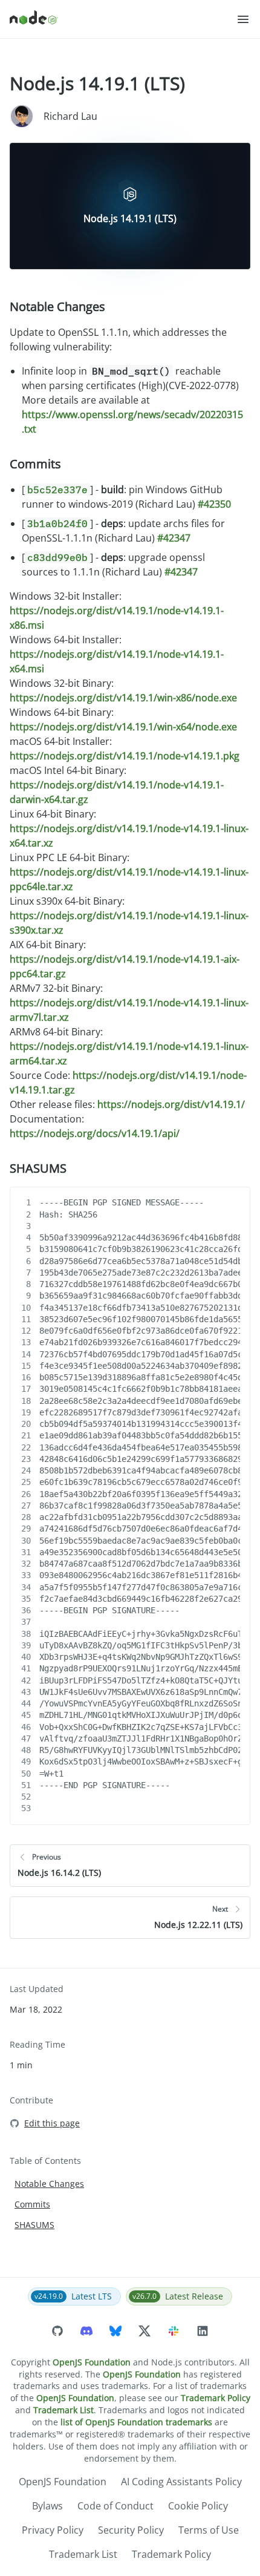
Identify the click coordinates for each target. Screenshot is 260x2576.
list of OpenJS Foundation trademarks (136, 2422)
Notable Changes (57, 306)
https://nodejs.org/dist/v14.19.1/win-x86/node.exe (123, 698)
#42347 (174, 538)
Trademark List (63, 2410)
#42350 (214, 504)
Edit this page (52, 2123)
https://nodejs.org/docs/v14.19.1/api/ (95, 1133)
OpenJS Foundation (92, 2362)
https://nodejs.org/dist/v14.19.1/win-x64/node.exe (123, 727)
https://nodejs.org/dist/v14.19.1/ (171, 1104)
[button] (243, 19)
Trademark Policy (216, 2398)
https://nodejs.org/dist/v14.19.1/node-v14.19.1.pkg (125, 756)
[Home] (123, 19)
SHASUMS (38, 1168)
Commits (35, 464)
